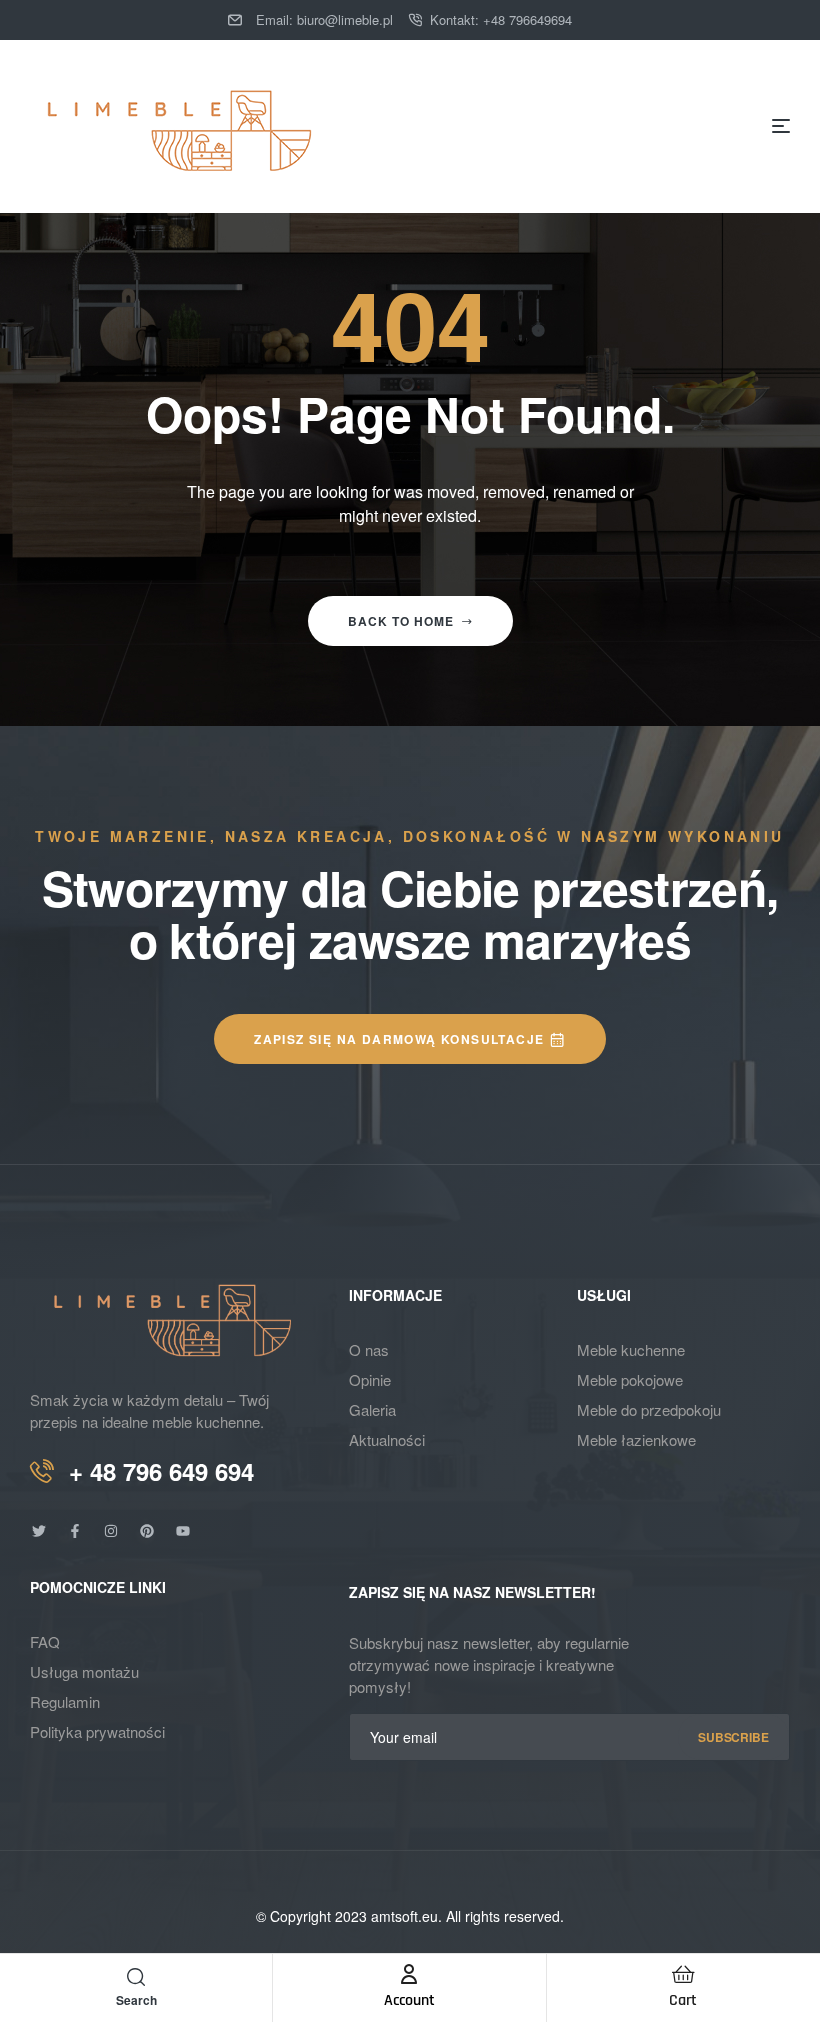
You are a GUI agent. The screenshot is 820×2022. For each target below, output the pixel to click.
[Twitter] (39, 1531)
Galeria (372, 1409)
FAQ (45, 1641)
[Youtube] (183, 1531)
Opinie (370, 1379)
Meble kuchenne (631, 1349)
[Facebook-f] (75, 1531)
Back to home (401, 621)
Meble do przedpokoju (649, 1409)
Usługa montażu (84, 1671)
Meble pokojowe (630, 1379)
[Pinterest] (147, 1531)
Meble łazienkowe (636, 1439)
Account (409, 2000)
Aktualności (387, 1439)
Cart (683, 2000)
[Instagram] (111, 1531)
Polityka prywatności (97, 1731)
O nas (369, 1349)
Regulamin (65, 1701)
